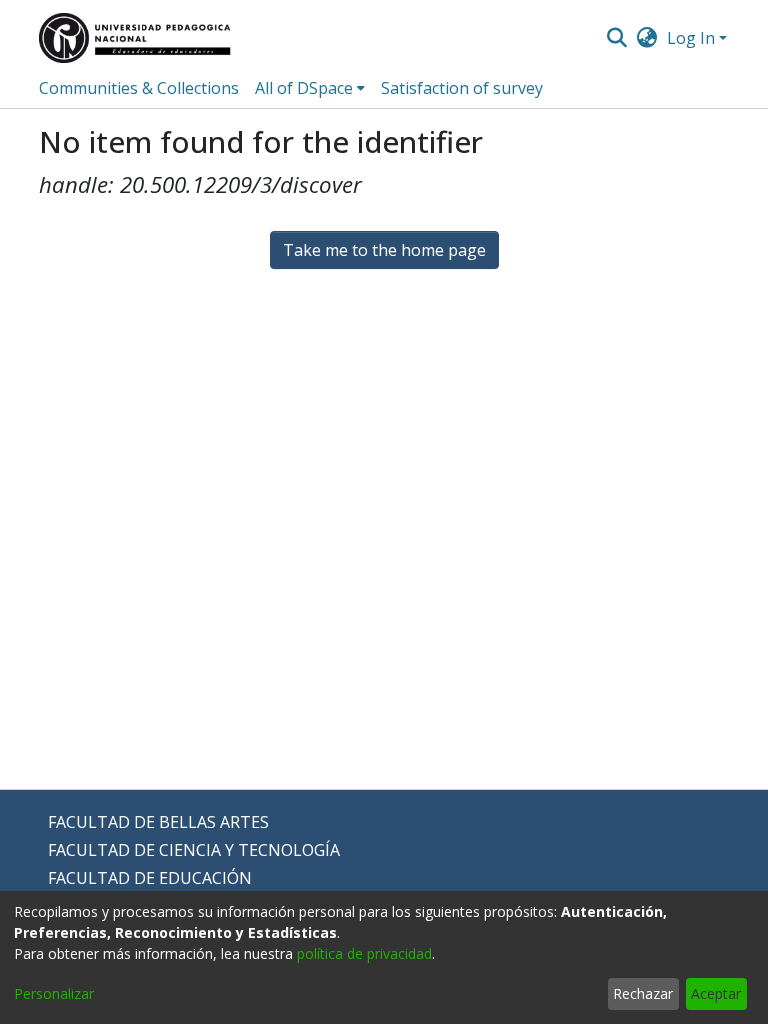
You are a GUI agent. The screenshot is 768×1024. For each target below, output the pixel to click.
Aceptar (716, 993)
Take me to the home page (384, 250)
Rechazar (643, 993)
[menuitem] (647, 38)
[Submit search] (616, 38)
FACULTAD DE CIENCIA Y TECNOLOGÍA (194, 850)
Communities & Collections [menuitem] (139, 88)
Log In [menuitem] (691, 38)
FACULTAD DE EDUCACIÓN (150, 878)
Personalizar (54, 993)
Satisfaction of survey (462, 88)
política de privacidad (364, 953)
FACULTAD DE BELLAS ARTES (158, 822)
